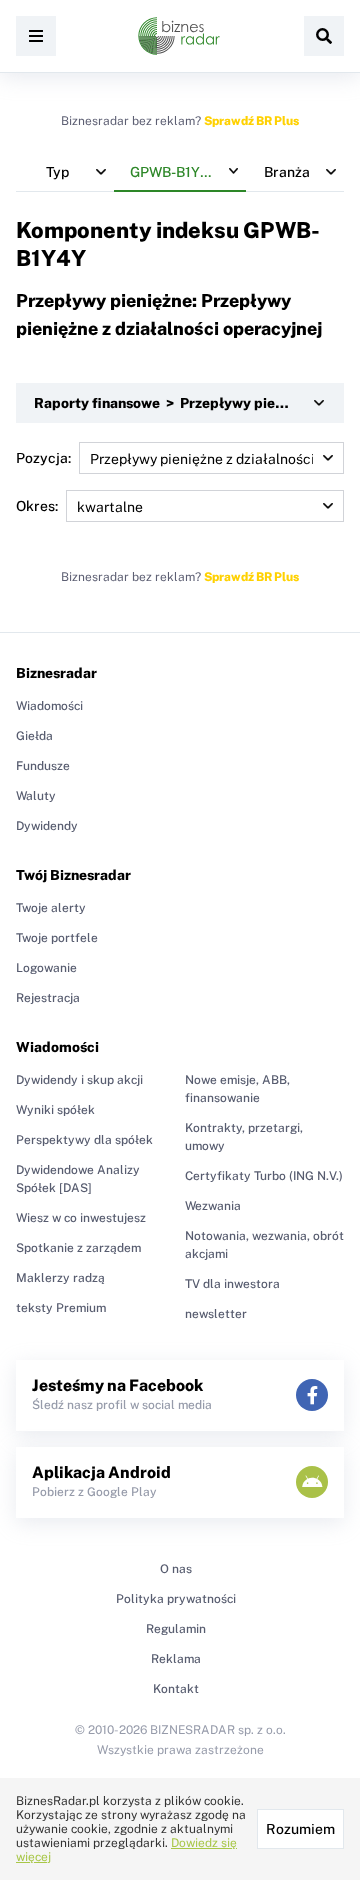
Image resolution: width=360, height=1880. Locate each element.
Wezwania (213, 1206)
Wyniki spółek (55, 1110)
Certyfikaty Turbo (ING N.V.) (264, 1176)
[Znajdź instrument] (324, 36)
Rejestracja (48, 998)
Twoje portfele (57, 938)
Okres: (37, 506)
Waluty (36, 796)
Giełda (34, 736)
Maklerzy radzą (60, 1278)
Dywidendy (47, 826)
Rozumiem (300, 1829)
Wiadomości (49, 706)
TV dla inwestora (232, 1284)
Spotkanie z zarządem (78, 1248)
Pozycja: (43, 458)
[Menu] (36, 36)
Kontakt (176, 1689)
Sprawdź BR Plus (251, 121)
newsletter (216, 1314)
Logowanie (46, 968)
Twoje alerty (51, 908)
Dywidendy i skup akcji (79, 1080)
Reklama (176, 1659)
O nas (176, 1569)
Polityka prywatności (176, 1599)
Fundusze (43, 766)
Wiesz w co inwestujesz (81, 1218)
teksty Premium (61, 1308)
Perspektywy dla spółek (84, 1140)
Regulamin (176, 1629)
